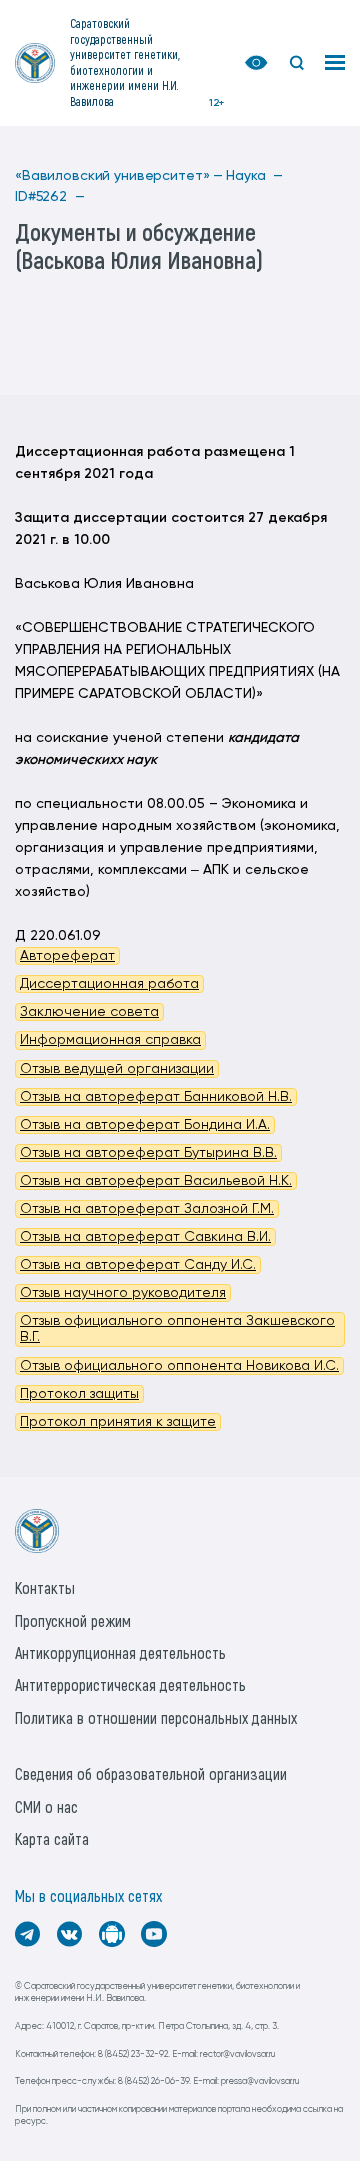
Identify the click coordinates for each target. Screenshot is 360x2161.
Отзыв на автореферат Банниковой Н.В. (156, 1097)
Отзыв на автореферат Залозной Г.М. (147, 1209)
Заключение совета (89, 1012)
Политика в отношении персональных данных (156, 1717)
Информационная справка (110, 1040)
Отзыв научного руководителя (123, 1293)
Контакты (45, 1587)
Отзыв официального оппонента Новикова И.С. (179, 1366)
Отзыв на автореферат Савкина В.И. (145, 1237)
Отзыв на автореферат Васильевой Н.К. (156, 1181)
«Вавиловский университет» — (119, 176)
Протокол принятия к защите (118, 1422)
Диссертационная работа (109, 984)
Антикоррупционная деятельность (120, 1652)
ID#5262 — (50, 197)
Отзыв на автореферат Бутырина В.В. (148, 1153)
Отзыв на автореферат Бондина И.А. (145, 1125)
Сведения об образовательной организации (151, 1773)
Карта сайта (52, 1838)
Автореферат (67, 956)
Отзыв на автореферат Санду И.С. (138, 1265)
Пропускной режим (73, 1620)
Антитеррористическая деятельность (130, 1684)
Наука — (254, 176)
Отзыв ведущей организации (117, 1069)
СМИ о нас (46, 1806)
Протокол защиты (79, 1394)
